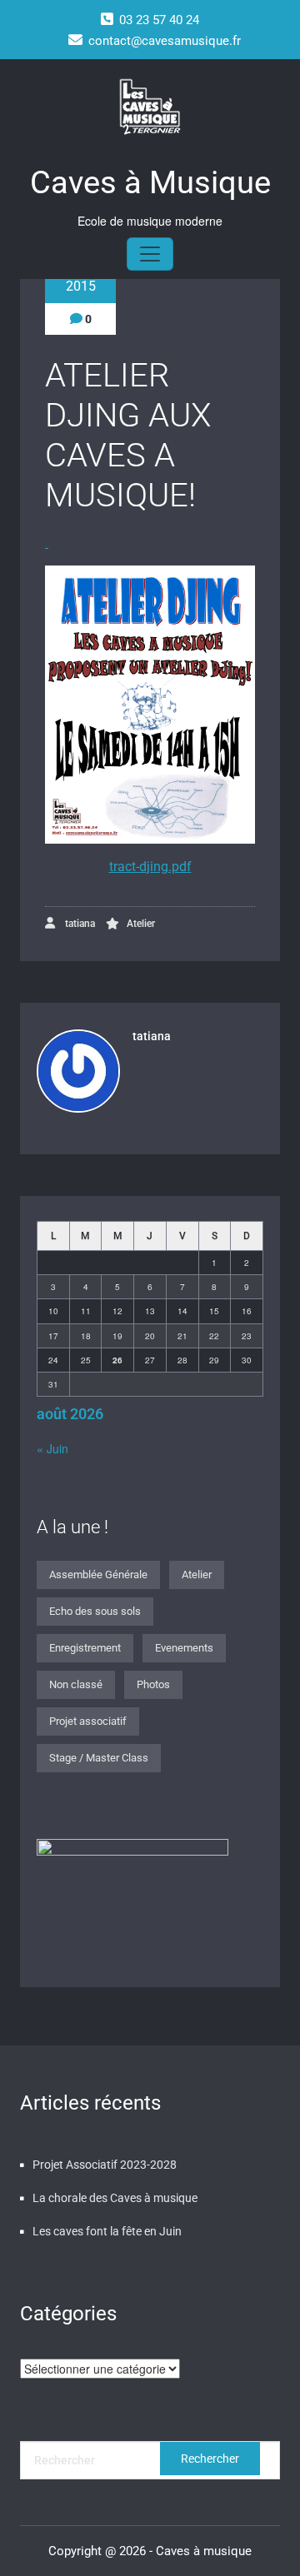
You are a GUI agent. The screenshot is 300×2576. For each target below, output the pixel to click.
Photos (153, 1684)
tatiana (79, 924)
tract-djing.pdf (150, 867)
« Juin (52, 1448)
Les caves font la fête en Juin (107, 2231)
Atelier (141, 924)
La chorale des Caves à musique (115, 2198)
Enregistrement (85, 1648)
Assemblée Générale (98, 1574)
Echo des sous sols (95, 1611)
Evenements (184, 1648)
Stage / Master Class (99, 1758)
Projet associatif (88, 1721)
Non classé (76, 1684)
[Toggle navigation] (150, 254)
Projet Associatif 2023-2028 (105, 2165)
